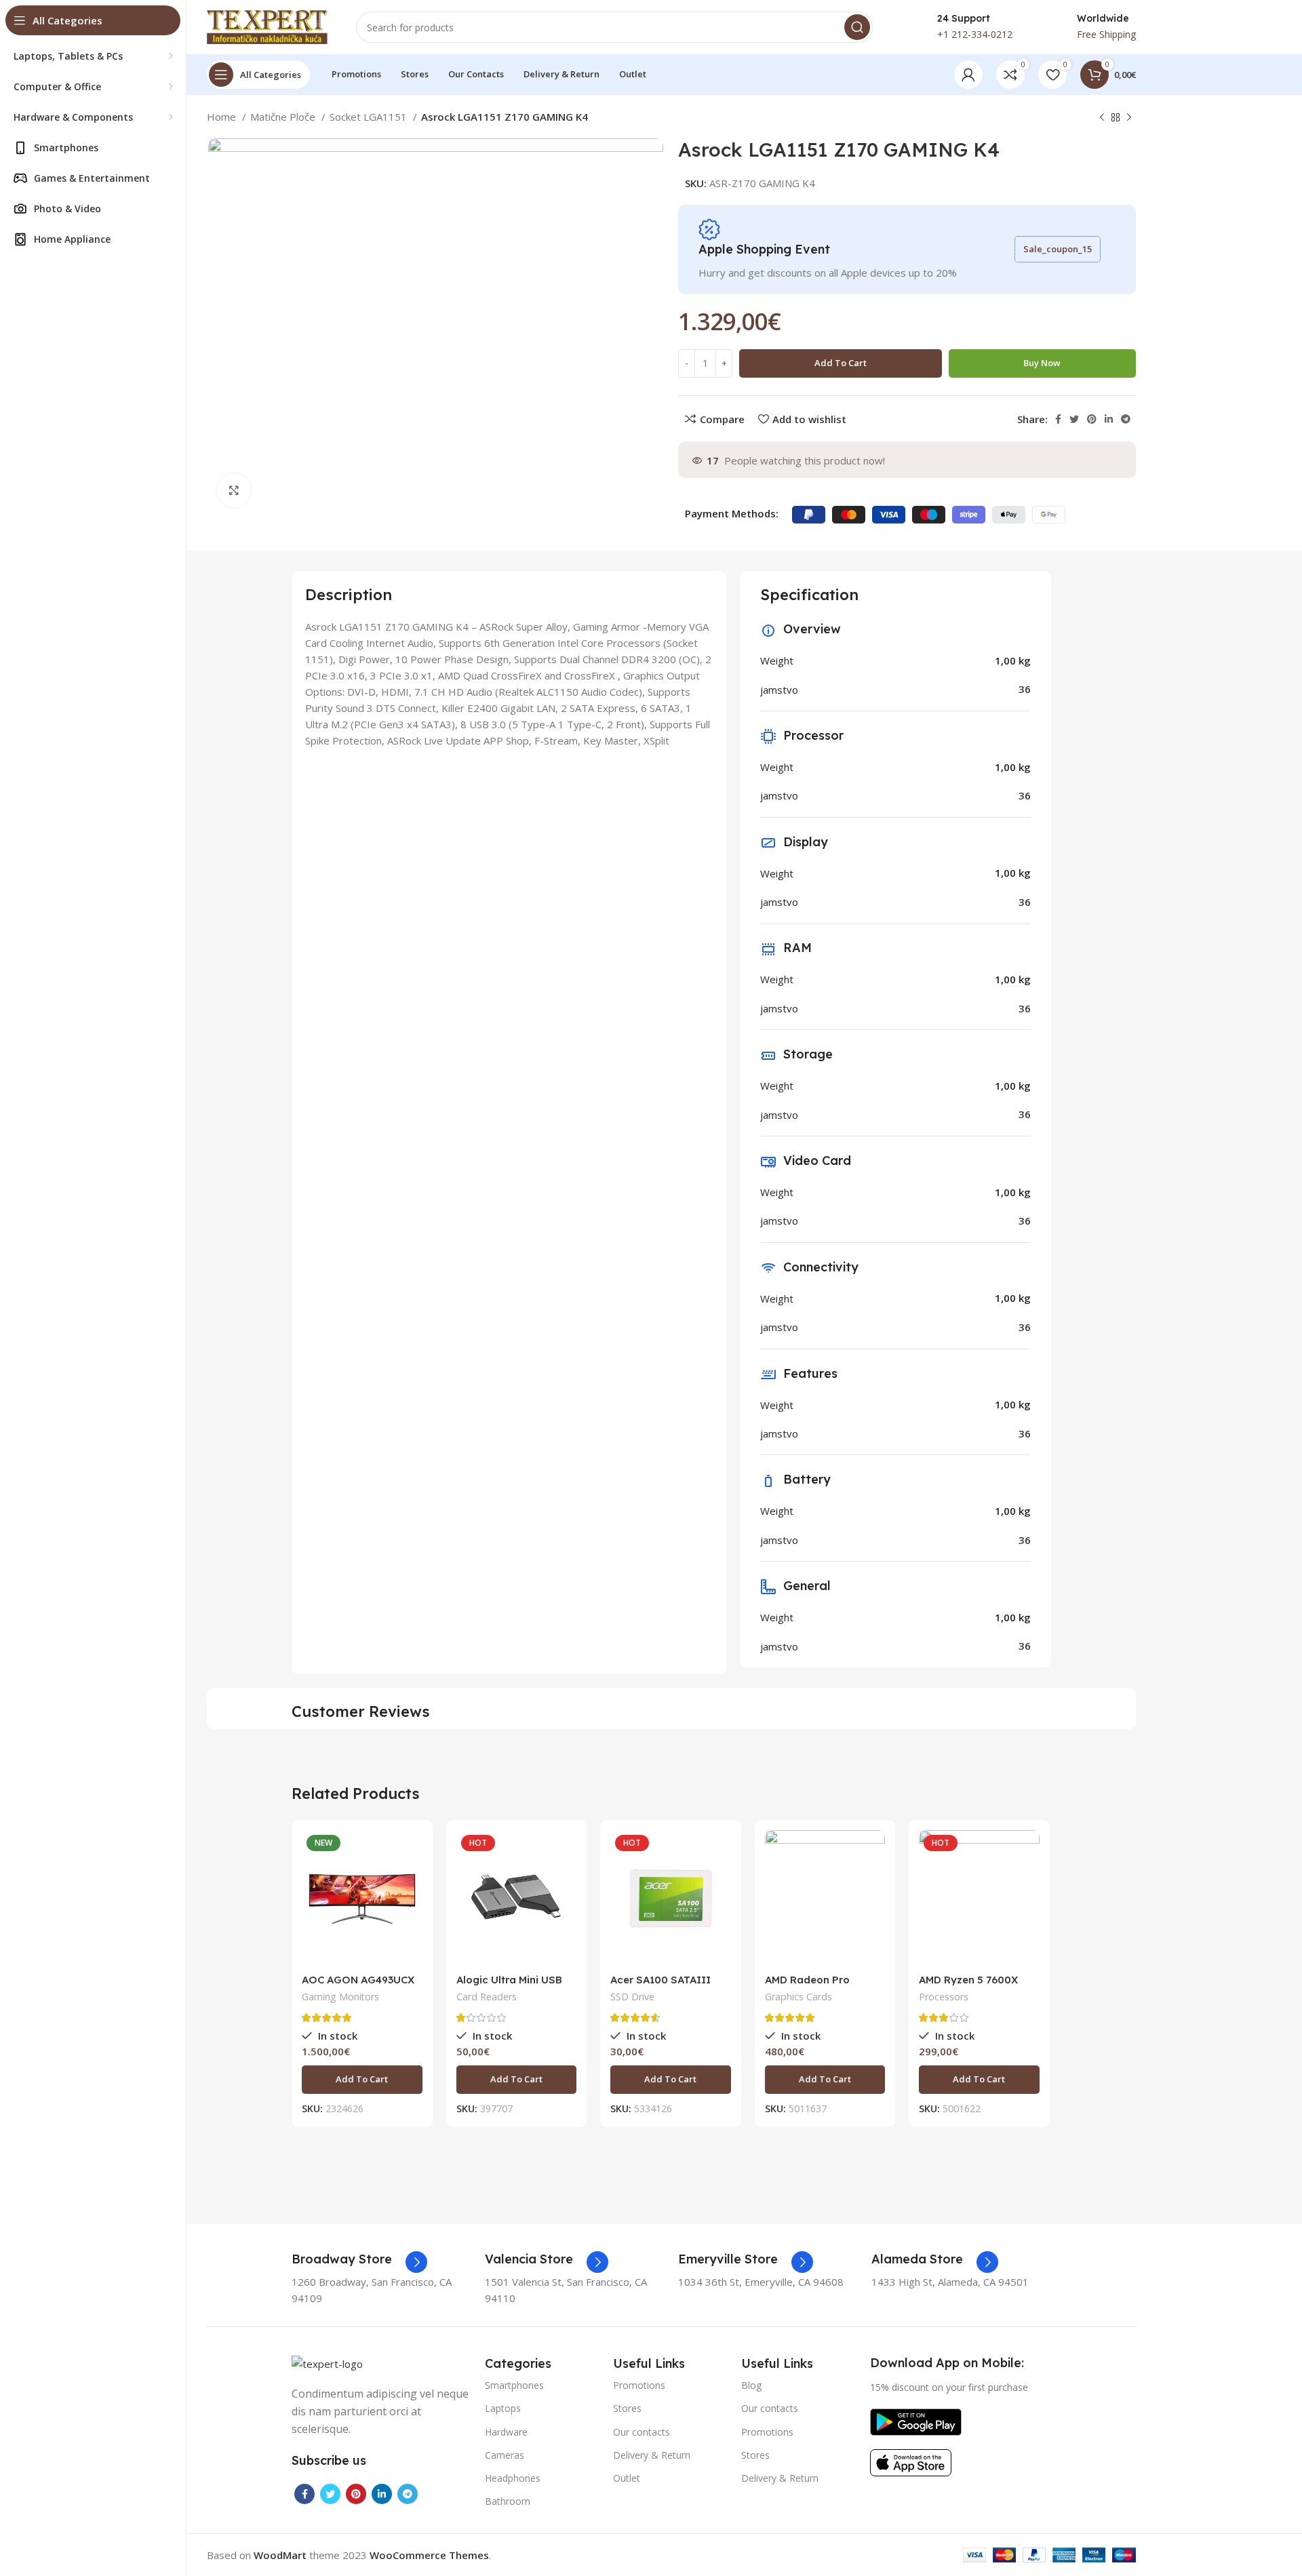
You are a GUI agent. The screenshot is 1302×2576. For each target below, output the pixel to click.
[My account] (968, 75)
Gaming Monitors (340, 1997)
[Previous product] (1102, 118)
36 (1025, 689)
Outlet (627, 2478)
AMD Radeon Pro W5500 (807, 1986)
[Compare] (412, 1852)
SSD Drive (632, 1997)
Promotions (639, 2385)
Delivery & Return (652, 2455)
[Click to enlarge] (234, 490)
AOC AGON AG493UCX (358, 1980)
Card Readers (487, 1997)
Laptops (503, 2408)
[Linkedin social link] (1109, 419)
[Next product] (1129, 118)
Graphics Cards (798, 1997)
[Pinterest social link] (1092, 419)
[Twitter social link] (1074, 419)
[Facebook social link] (1058, 419)
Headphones (513, 2478)
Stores (627, 2408)
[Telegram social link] (1126, 419)
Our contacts (642, 2432)
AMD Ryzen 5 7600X (968, 1980)
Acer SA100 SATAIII (660, 1980)
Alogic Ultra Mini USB (509, 1980)
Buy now (1042, 363)
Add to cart (841, 363)
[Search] (857, 27)
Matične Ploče (284, 117)
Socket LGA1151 (370, 117)
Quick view (412, 1883)
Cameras (505, 2455)
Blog (751, 2385)
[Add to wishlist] (412, 1913)
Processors (944, 1997)
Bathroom (508, 2501)
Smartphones (514, 2385)
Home (223, 117)
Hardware (506, 2432)
